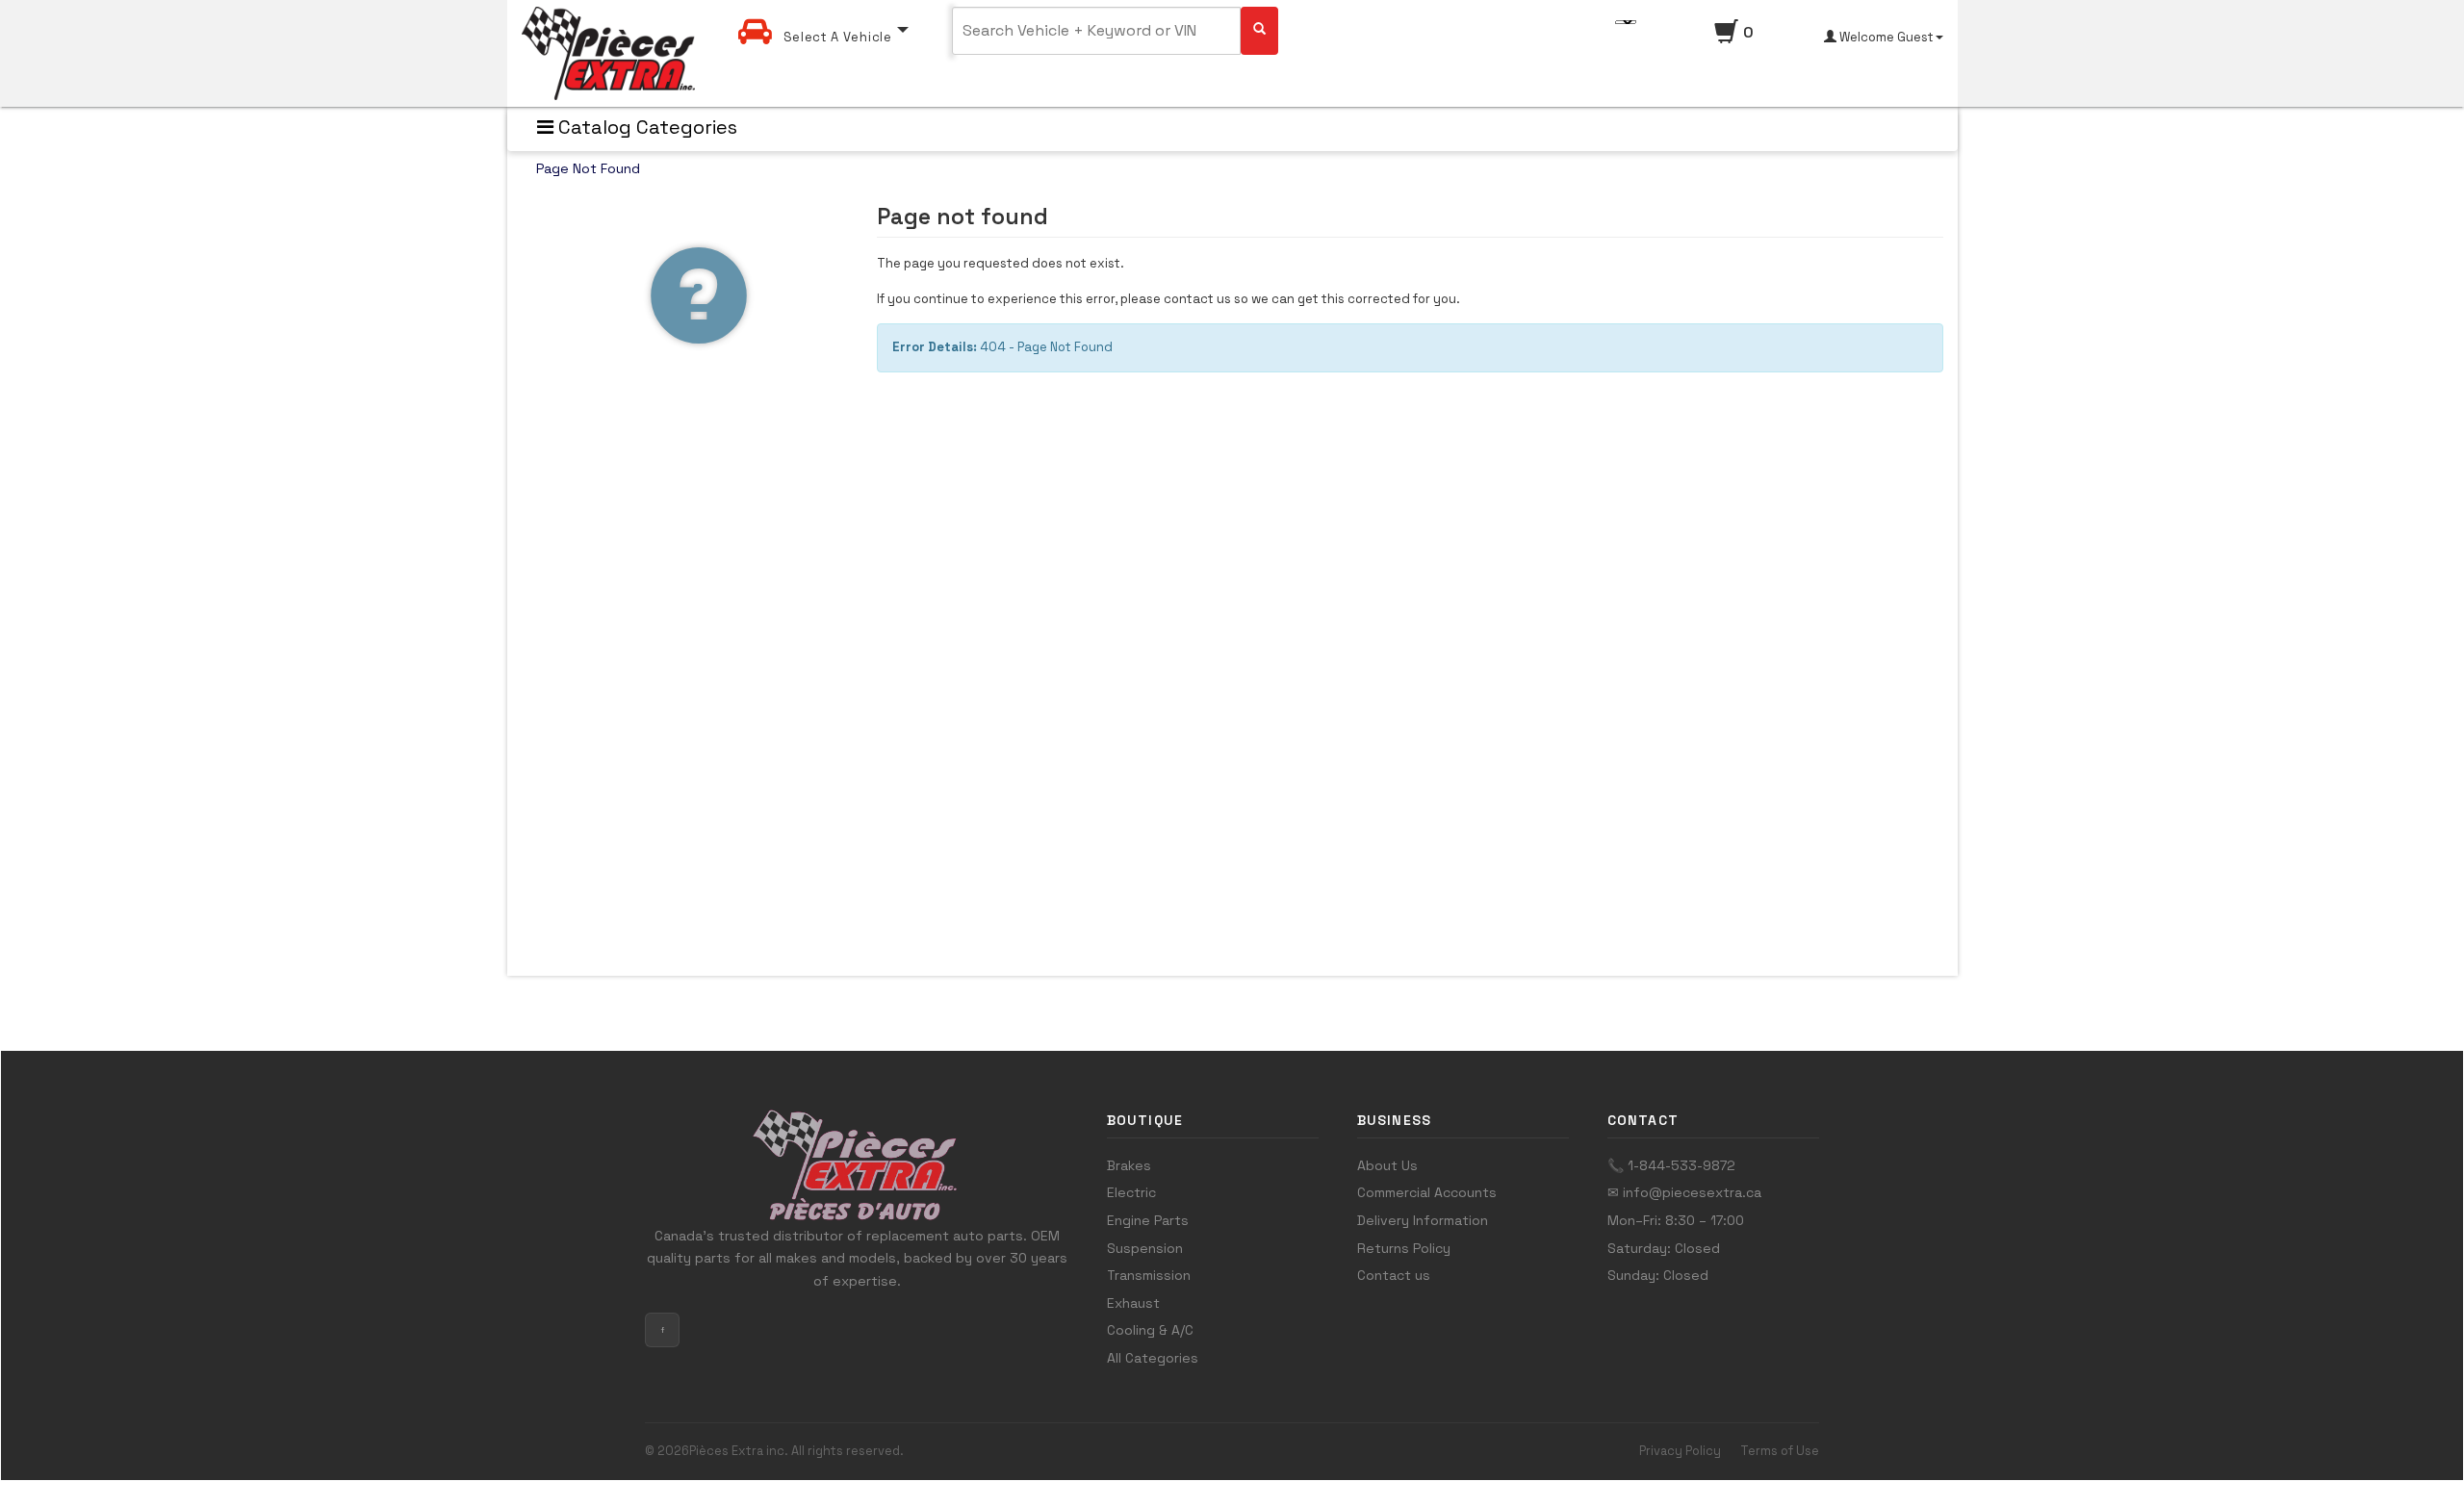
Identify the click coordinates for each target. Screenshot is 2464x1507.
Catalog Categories (645, 127)
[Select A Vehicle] (823, 13)
